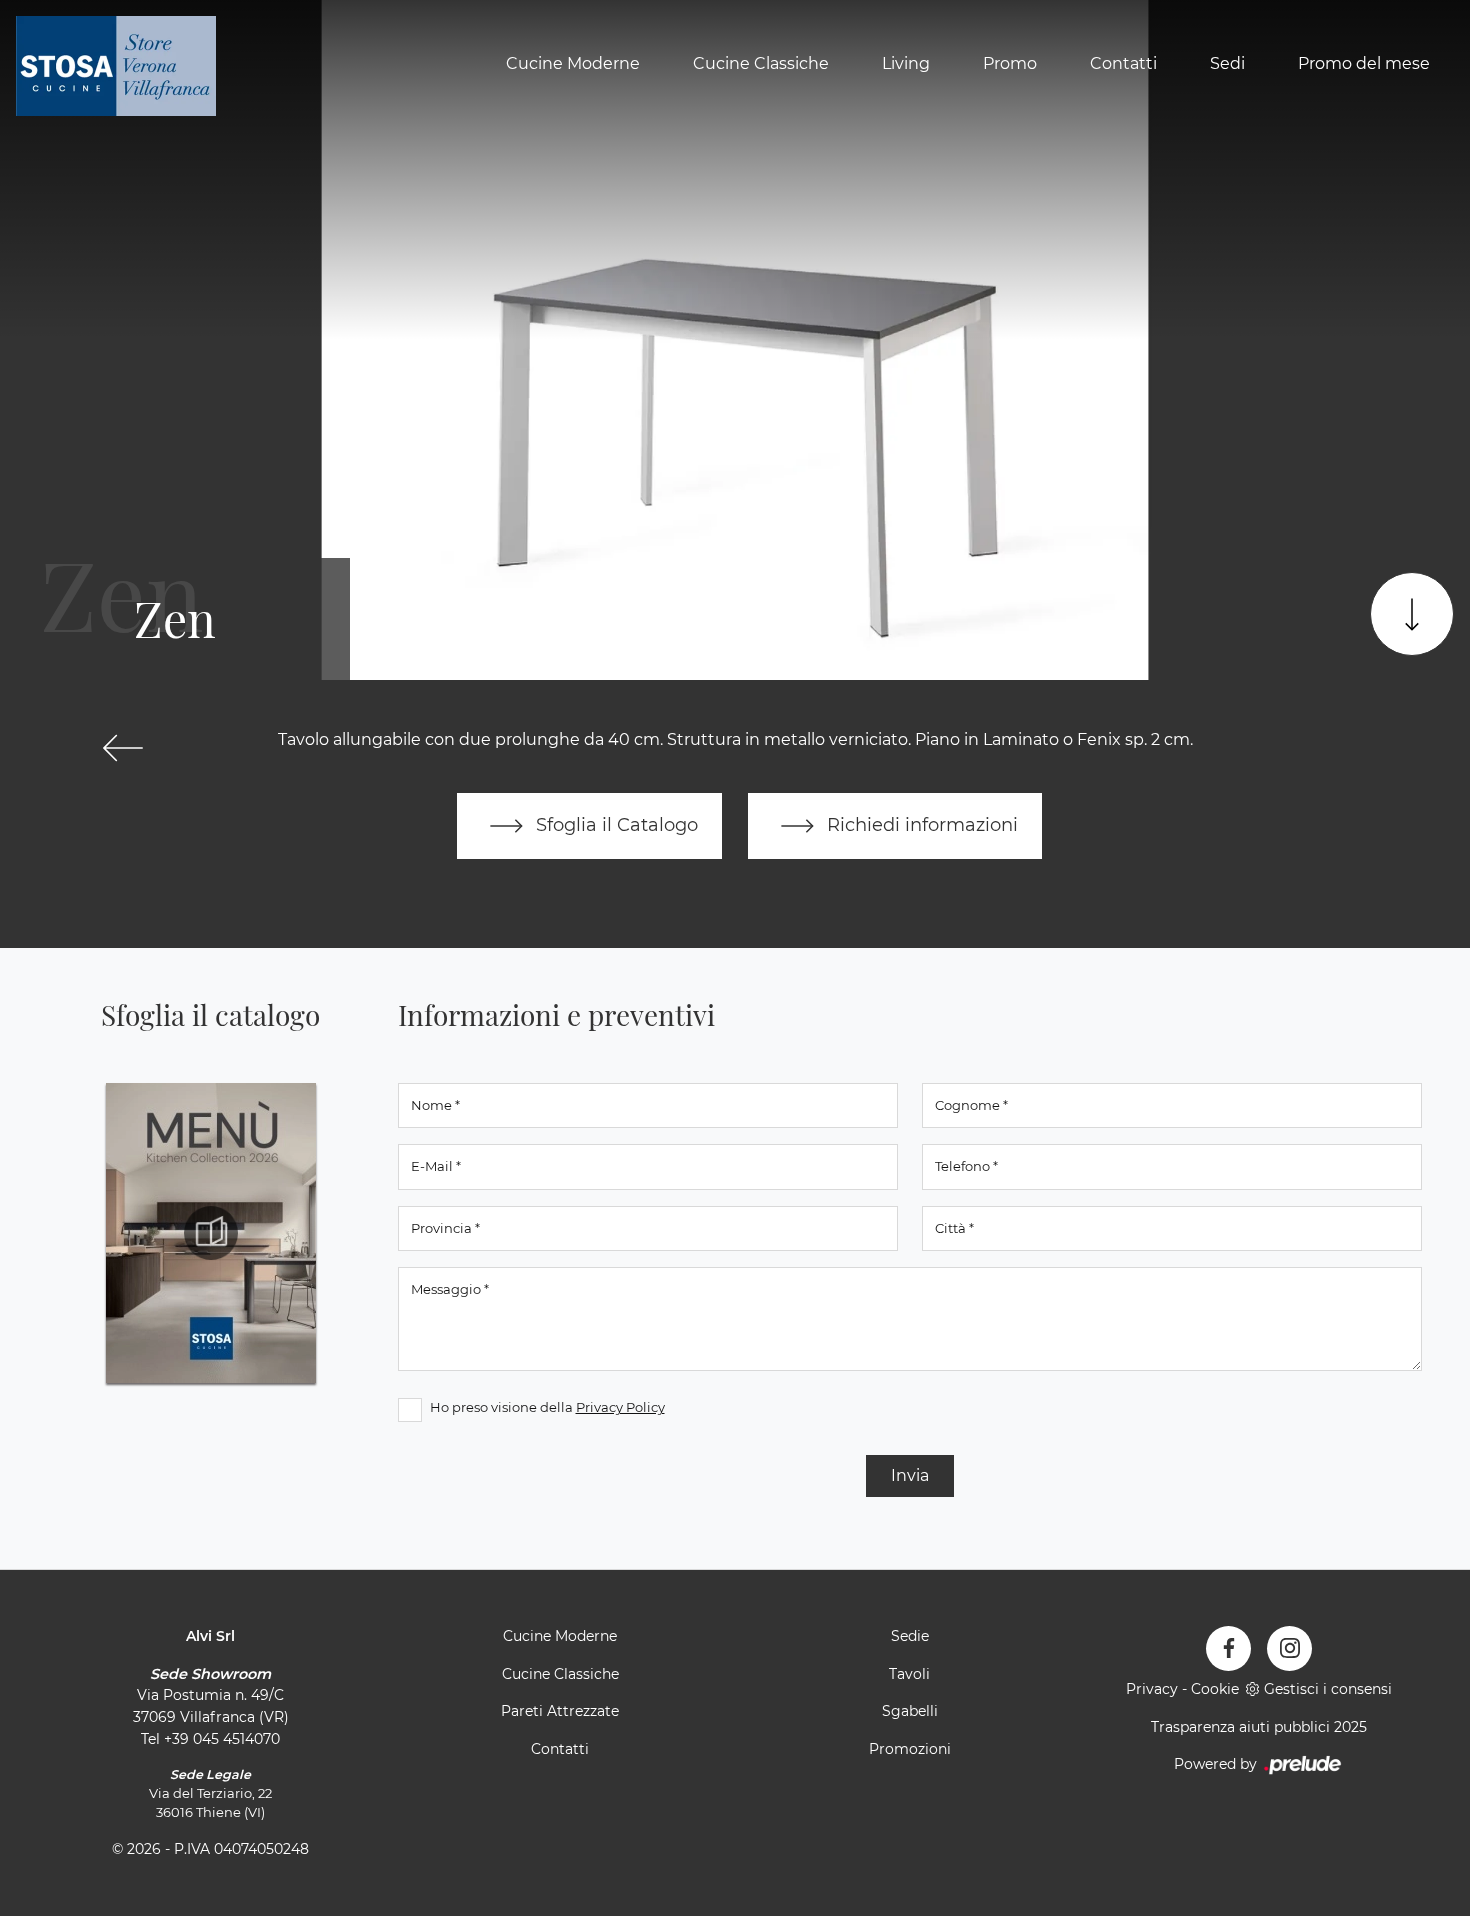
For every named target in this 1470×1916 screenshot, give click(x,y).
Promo (1010, 63)
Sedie (910, 1636)
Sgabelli (910, 1711)
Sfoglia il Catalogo (614, 824)
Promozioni (910, 1749)
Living (906, 63)
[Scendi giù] (1412, 614)
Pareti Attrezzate (560, 1711)
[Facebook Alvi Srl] (1228, 1648)
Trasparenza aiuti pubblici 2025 (1259, 1727)
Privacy (1152, 1689)
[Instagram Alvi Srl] (1289, 1648)
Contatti (1123, 63)
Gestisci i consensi (1328, 1689)
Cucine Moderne (573, 63)
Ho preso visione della (547, 1407)
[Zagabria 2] (123, 748)
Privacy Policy (620, 1407)
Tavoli (909, 1674)
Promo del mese (1364, 63)
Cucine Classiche (761, 63)
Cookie (1215, 1689)
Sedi (1227, 63)
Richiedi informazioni (920, 824)
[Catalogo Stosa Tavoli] (211, 1233)
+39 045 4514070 (222, 1739)
